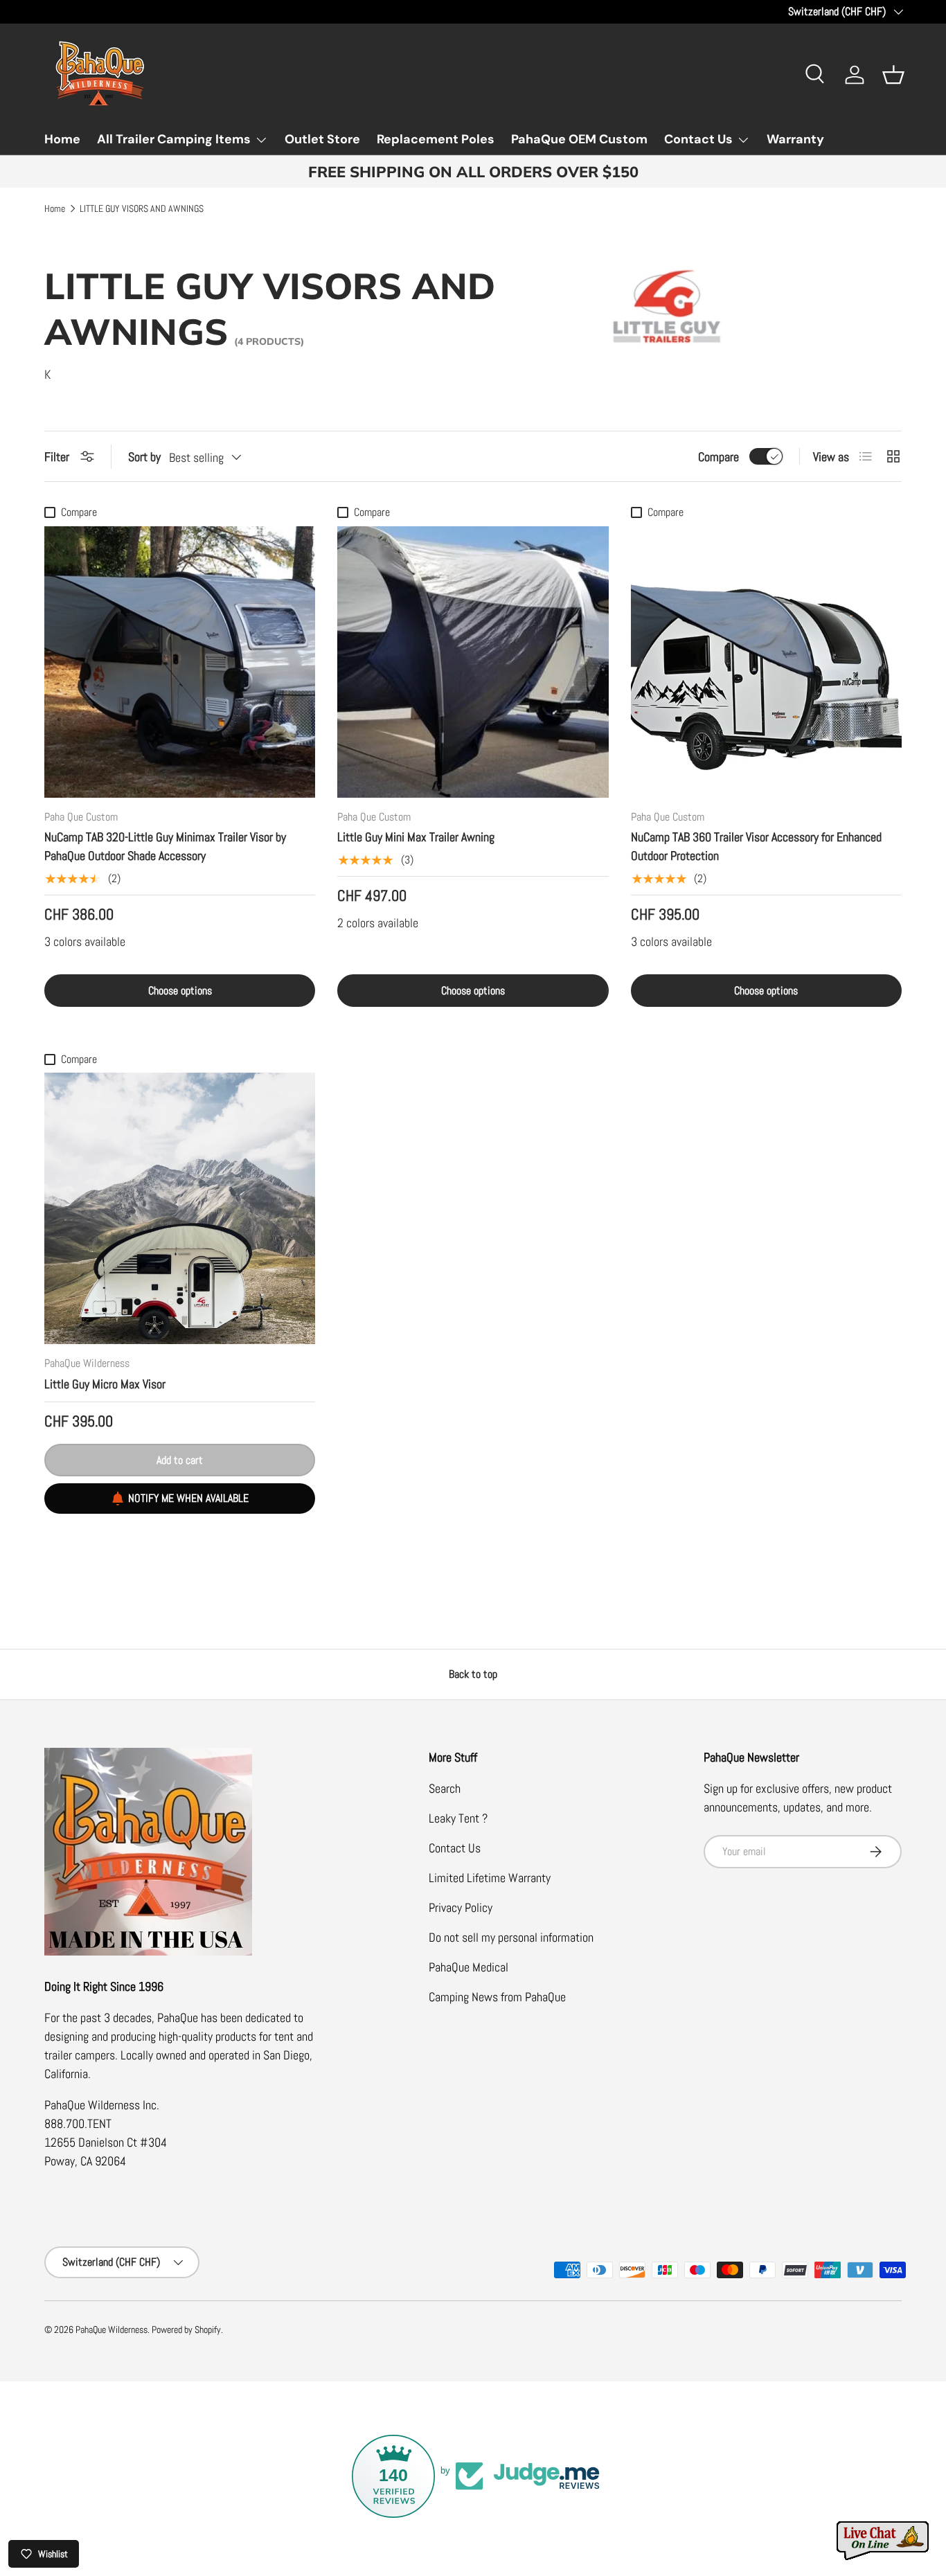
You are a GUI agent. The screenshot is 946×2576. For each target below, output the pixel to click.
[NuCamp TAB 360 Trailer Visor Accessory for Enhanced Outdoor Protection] (766, 662)
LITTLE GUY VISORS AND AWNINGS (142, 209)
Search (445, 1788)
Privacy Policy (461, 1907)
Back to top (473, 1674)
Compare (719, 457)
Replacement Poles (436, 139)
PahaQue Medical (468, 1967)
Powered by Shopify (186, 2330)
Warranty (795, 139)
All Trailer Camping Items (174, 139)
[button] (893, 75)
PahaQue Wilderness (111, 2330)
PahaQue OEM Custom (579, 139)
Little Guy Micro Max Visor (105, 1384)
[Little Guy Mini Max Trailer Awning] (473, 662)
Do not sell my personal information (511, 1937)
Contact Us (698, 139)
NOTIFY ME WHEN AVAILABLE (188, 1498)
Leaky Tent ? (458, 1818)
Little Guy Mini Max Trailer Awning (416, 837)
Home (62, 139)
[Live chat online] (884, 2541)
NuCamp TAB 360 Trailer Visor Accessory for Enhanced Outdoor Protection (756, 846)
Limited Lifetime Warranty (490, 1878)
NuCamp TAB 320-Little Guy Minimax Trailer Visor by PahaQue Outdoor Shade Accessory (165, 846)
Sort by (144, 457)
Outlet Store (322, 139)
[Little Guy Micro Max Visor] (180, 1208)
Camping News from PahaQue (497, 1997)
